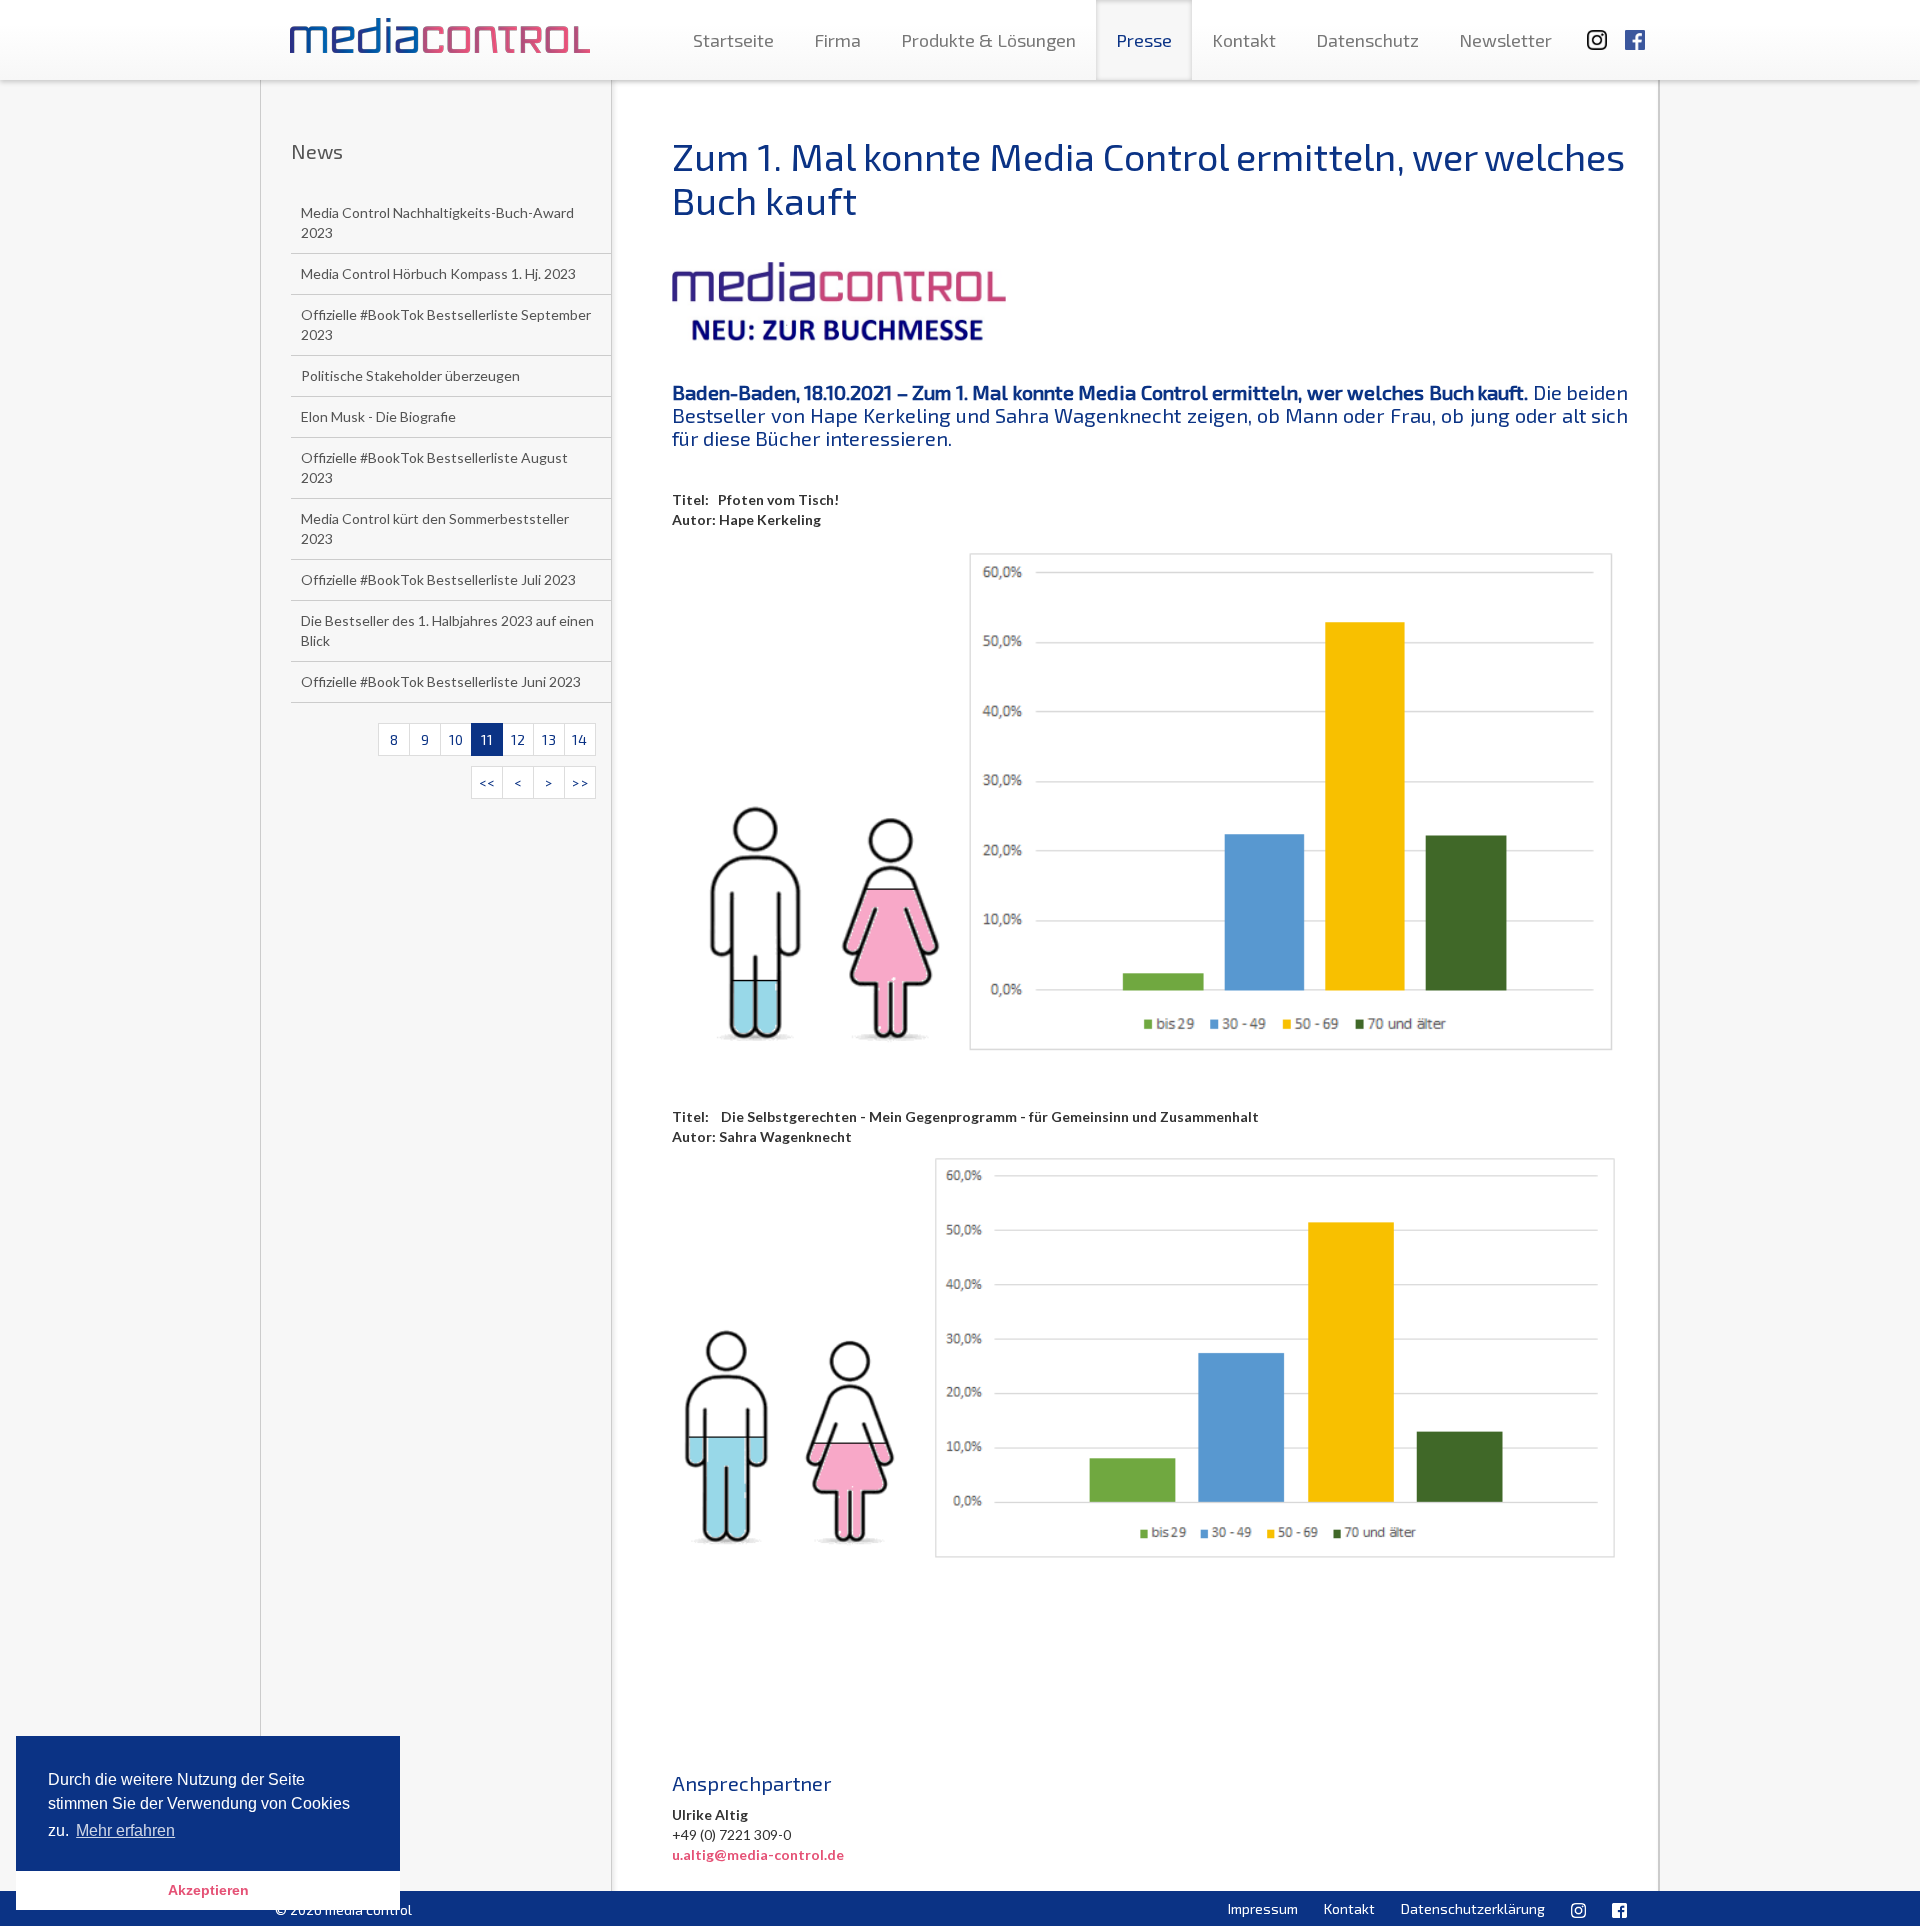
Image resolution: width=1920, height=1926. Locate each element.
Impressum (1263, 1908)
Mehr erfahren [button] (125, 1830)
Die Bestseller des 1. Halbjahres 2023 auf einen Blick (447, 630)
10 (456, 739)
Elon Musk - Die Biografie (378, 416)
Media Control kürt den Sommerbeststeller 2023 (435, 528)
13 (549, 739)
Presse (1144, 40)
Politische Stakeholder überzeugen (410, 375)
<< (487, 782)
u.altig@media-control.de (758, 1854)
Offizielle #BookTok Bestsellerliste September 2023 (446, 324)
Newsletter (1505, 40)
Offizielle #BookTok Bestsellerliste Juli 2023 (438, 579)
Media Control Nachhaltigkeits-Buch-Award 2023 (437, 222)
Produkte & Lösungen (988, 40)
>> (580, 782)
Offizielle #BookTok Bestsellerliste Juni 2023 (441, 681)
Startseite (733, 40)
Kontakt (1244, 40)
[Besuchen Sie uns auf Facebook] (1635, 30)
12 (518, 739)
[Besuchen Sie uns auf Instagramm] (1591, 30)
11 (487, 739)
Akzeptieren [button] (208, 1890)
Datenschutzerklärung (1473, 1908)
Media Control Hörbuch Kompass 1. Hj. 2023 (438, 273)
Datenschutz (1367, 40)
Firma (837, 40)
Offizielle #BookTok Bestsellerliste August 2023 (434, 467)
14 (579, 739)
